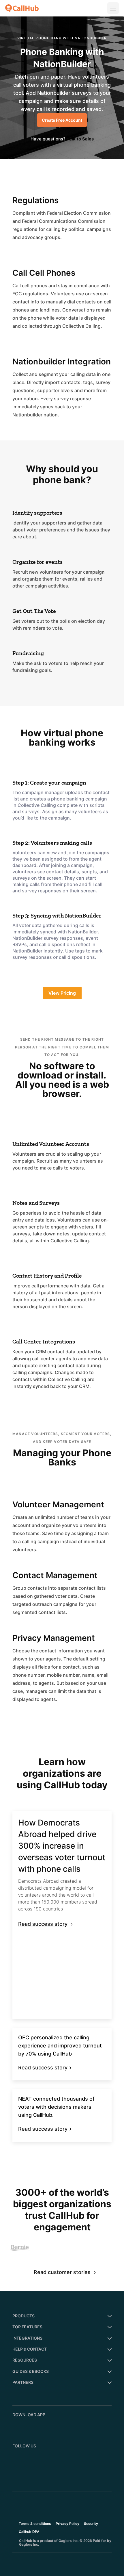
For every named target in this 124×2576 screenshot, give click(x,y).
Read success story (43, 1924)
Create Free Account (62, 120)
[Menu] (113, 8)
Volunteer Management (58, 1504)
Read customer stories (62, 2272)
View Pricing (62, 993)
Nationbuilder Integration (62, 362)
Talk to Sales (80, 139)
